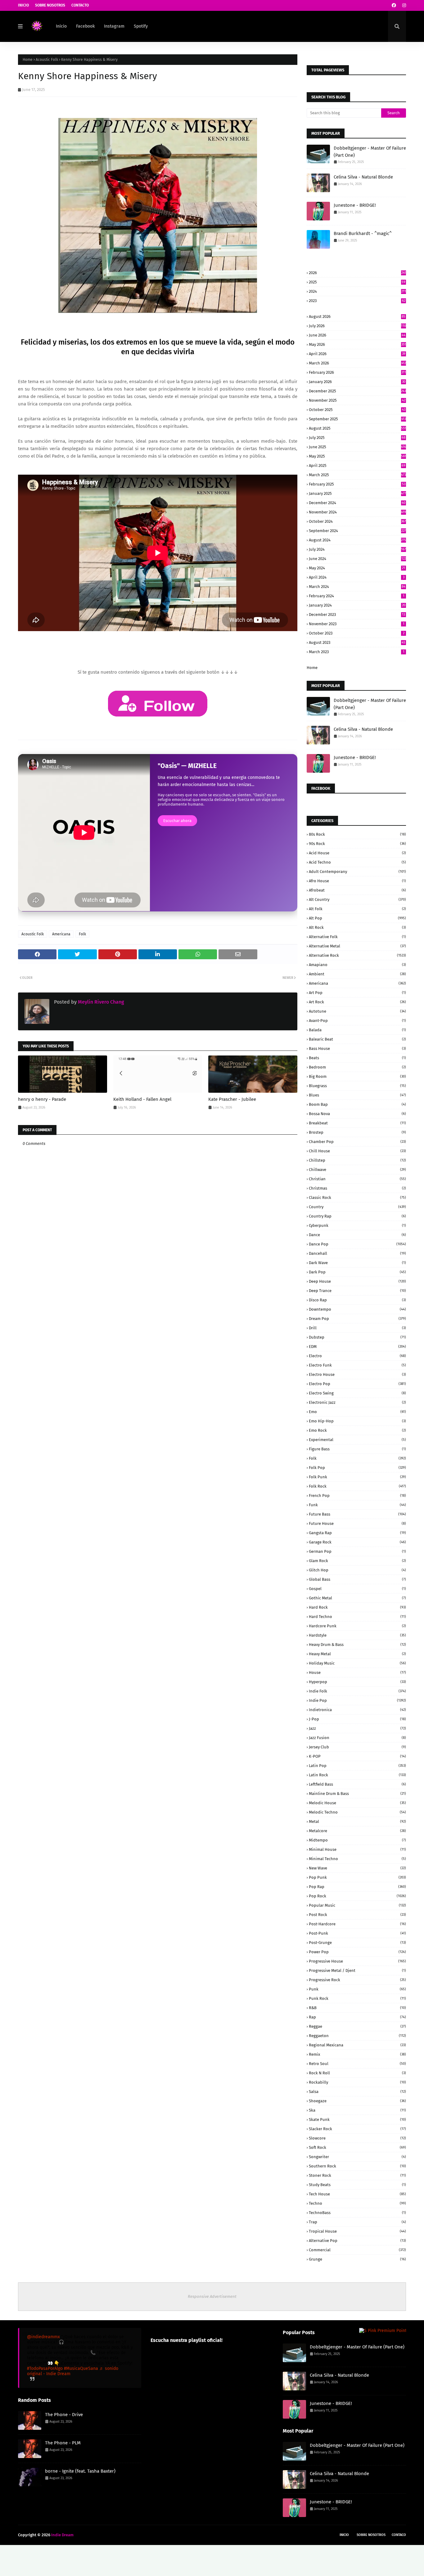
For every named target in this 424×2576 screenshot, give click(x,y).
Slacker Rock (357, 2129)
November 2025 (357, 400)
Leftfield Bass (357, 1784)
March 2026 (357, 363)
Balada (357, 1030)
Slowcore (357, 2138)
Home (28, 60)
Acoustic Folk (47, 60)
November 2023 (357, 624)
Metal (357, 1821)
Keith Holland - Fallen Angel (142, 1099)
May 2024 (357, 568)
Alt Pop (357, 918)
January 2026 (357, 382)
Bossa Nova (357, 1114)
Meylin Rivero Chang (100, 1002)
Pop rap (357, 1887)
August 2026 (357, 316)
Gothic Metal (357, 1598)
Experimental (357, 1440)
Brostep (357, 1132)
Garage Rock (357, 1542)
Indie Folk (357, 1691)
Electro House (357, 1374)
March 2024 (357, 587)
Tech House (357, 2194)
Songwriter (357, 2157)
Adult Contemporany (357, 872)
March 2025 (357, 475)
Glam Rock (357, 1561)
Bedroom (357, 1067)
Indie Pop (357, 1700)
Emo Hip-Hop (357, 1421)
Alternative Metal (357, 946)
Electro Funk (357, 1365)
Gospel (357, 1589)
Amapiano (357, 965)
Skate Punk (357, 2120)
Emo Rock (357, 1430)
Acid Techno (357, 862)
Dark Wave (357, 1263)
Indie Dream (62, 2535)
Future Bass (357, 1514)
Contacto (80, 5)
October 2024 (357, 521)
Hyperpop (357, 1682)
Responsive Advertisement (212, 2296)
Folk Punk (357, 1477)
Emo (357, 1412)
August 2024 (357, 540)
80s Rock (357, 834)
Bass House (357, 1048)
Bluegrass (357, 1086)
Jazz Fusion (357, 1738)
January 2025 (357, 493)
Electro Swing (357, 1393)
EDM (357, 1347)
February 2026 (357, 372)
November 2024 (357, 512)
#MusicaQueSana (81, 2368)
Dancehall (357, 1253)
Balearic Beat (357, 1039)
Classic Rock (357, 1198)
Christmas (357, 1188)
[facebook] (394, 5)
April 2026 (357, 354)
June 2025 (357, 447)
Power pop (357, 1952)
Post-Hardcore (357, 1924)
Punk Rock (357, 1998)
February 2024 (357, 596)
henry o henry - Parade (42, 1099)
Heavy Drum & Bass (357, 1645)
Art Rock (357, 1002)
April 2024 (357, 577)
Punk (357, 1989)
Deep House (357, 1281)
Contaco (399, 2535)
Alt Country (357, 899)
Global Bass (357, 1579)
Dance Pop (357, 1244)
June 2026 (357, 335)
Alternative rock (357, 955)
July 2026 (357, 326)
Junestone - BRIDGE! (355, 205)
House (357, 1672)
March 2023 (357, 652)
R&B (357, 2008)
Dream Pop (357, 1319)
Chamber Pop (357, 1142)
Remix (357, 2054)
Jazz (357, 1728)
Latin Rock (357, 1775)
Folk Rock (357, 1486)
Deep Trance (357, 1291)
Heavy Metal (357, 1654)
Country (357, 1207)
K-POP (357, 1756)
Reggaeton (357, 2036)
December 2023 (357, 615)
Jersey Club (357, 1747)
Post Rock (357, 1915)
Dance (357, 1235)
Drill (357, 1328)
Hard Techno (357, 1617)
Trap (357, 2222)
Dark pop (357, 1272)
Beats (357, 1058)
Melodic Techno (357, 1812)
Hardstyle (357, 1635)
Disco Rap (357, 1300)
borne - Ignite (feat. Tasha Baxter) (80, 2471)
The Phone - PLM (63, 2443)
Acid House (357, 853)
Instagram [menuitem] (114, 26)
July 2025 (357, 438)
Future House (357, 1523)
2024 (357, 291)
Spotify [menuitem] (141, 26)
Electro (357, 1356)
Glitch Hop (357, 1570)
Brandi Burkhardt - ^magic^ (363, 233)
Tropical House (357, 2231)
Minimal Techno (357, 1859)
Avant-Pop (357, 1021)
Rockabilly (357, 2082)
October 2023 (357, 633)
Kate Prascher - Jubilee (232, 1099)
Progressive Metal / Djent (357, 1970)
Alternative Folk (357, 937)
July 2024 (357, 549)
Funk (357, 1505)
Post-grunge (357, 1943)
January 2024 (357, 605)
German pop (357, 1551)
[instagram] (403, 5)
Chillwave (357, 1170)
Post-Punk (357, 1933)
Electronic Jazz (357, 1402)
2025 (357, 282)
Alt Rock (357, 927)
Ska (357, 2110)
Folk (82, 934)
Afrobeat (357, 890)
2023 (357, 301)
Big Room (357, 1076)
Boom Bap (357, 1104)
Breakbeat (357, 1123)
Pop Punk (357, 1877)
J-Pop (357, 1719)
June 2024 (357, 559)
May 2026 (357, 344)
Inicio (23, 5)
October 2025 (357, 410)
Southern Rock (357, 2166)
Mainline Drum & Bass (357, 1794)
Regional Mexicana (357, 2045)
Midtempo (357, 1840)
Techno (357, 2203)
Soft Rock (357, 2147)
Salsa (357, 2092)
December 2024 (357, 503)
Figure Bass (357, 1449)
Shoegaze (357, 2101)
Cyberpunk (357, 1225)
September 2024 (357, 531)
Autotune (357, 1011)
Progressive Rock (357, 1980)
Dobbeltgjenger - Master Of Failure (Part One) (370, 152)
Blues (357, 1095)
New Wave (357, 1868)
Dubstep (357, 1337)
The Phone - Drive (64, 2415)
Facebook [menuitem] (85, 26)
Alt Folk (357, 909)
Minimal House (357, 1849)
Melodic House (357, 1803)
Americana (61, 934)
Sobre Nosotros (50, 5)
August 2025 (357, 428)
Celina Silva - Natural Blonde (363, 177)
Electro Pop (357, 1384)
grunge (357, 2259)
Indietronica (357, 1710)
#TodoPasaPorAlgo (45, 2368)
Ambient (357, 974)
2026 (357, 273)
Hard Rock (357, 1607)
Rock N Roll (357, 2073)
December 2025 (357, 391)
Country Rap (357, 1216)
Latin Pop (357, 1766)
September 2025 (357, 419)
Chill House (357, 1151)
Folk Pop (357, 1468)
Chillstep (357, 1160)
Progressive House (357, 1961)
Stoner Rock (357, 2175)
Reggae (357, 2026)
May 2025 (357, 456)
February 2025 (357, 484)
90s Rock (357, 844)
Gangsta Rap (357, 1533)
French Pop (357, 1496)
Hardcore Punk (357, 1626)
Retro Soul (357, 2064)
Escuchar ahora (177, 821)
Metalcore (357, 1831)
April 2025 (357, 465)
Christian (357, 1179)
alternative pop (357, 2241)
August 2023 (357, 642)
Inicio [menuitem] (61, 26)
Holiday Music (357, 1663)
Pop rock (357, 1896)
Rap (357, 2017)
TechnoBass (357, 2213)
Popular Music (357, 1905)
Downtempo (357, 1309)
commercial (357, 2250)
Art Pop (357, 993)
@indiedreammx (43, 2337)
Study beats (357, 2185)
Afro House (357, 881)
